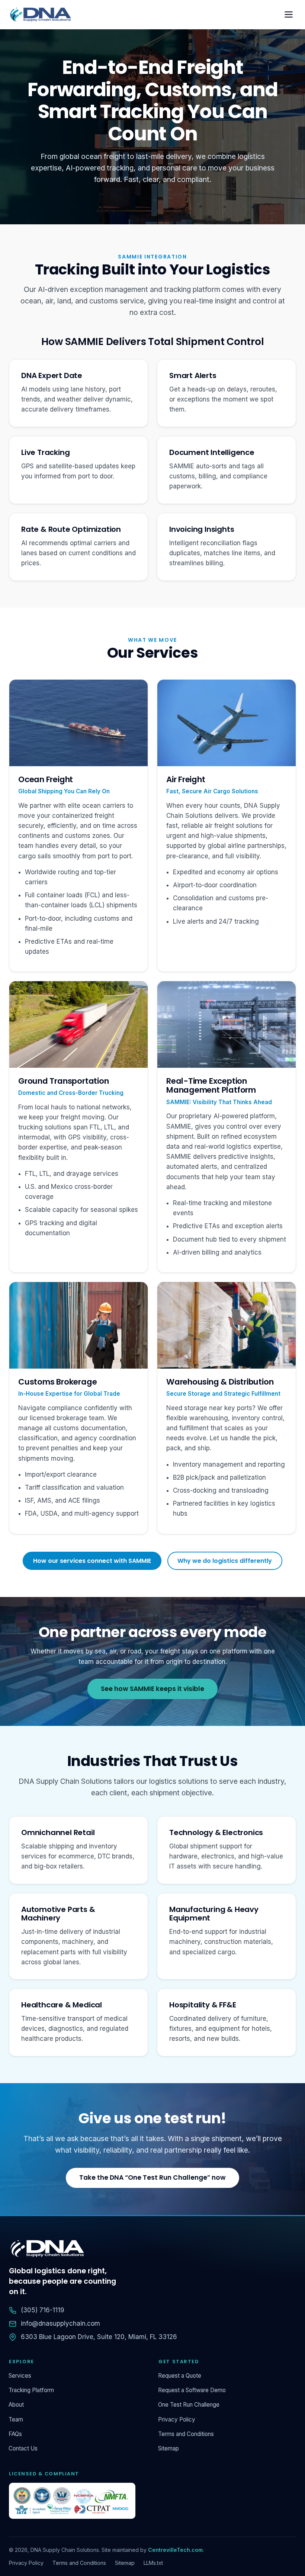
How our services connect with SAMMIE (92, 1561)
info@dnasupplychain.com (60, 2323)
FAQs (15, 2434)
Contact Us (23, 2448)
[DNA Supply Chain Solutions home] (40, 14)
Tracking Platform (31, 2390)
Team (16, 2419)
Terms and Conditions (186, 2434)
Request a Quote (180, 2376)
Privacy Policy (177, 2419)
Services (20, 2376)
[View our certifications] (78, 2501)
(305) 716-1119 (43, 2310)
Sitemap (169, 2448)
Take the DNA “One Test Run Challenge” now (152, 2177)
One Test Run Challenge (189, 2405)
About (16, 2405)
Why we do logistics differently (225, 1561)
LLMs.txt (153, 2563)
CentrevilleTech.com (175, 2550)
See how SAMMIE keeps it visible (152, 1689)
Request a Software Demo (192, 2390)
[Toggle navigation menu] (288, 15)
